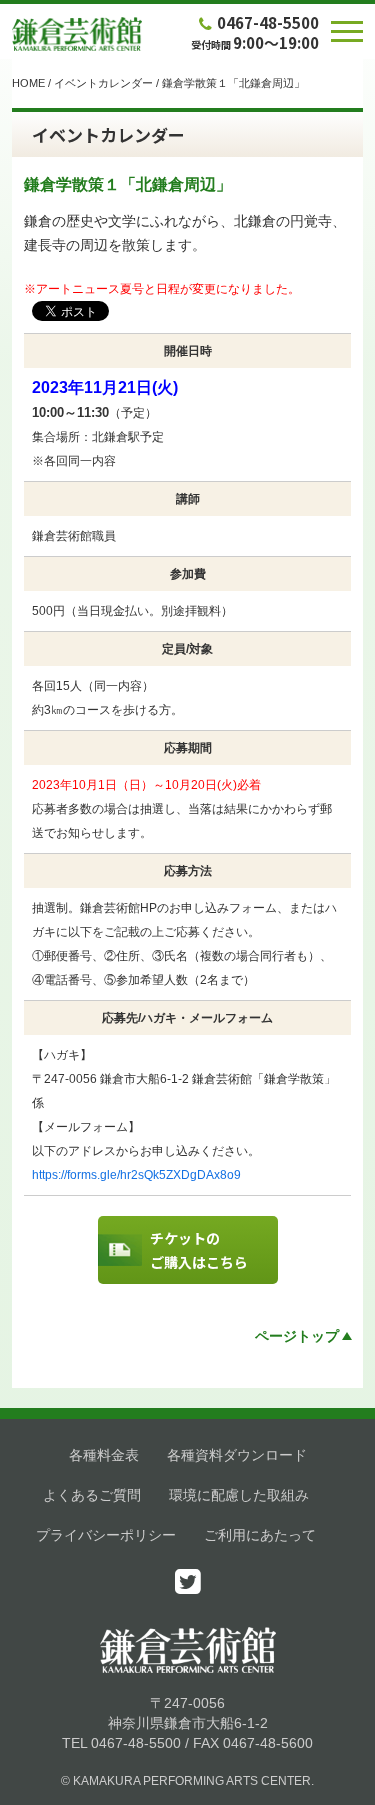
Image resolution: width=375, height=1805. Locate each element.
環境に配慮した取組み (239, 1495)
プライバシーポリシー (106, 1535)
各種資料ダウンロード (237, 1455)
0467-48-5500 (268, 22)
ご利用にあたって (260, 1535)
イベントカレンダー (103, 83)
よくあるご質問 (92, 1495)
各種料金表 (104, 1455)
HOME (28, 83)
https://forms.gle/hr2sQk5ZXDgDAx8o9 (136, 1175)
